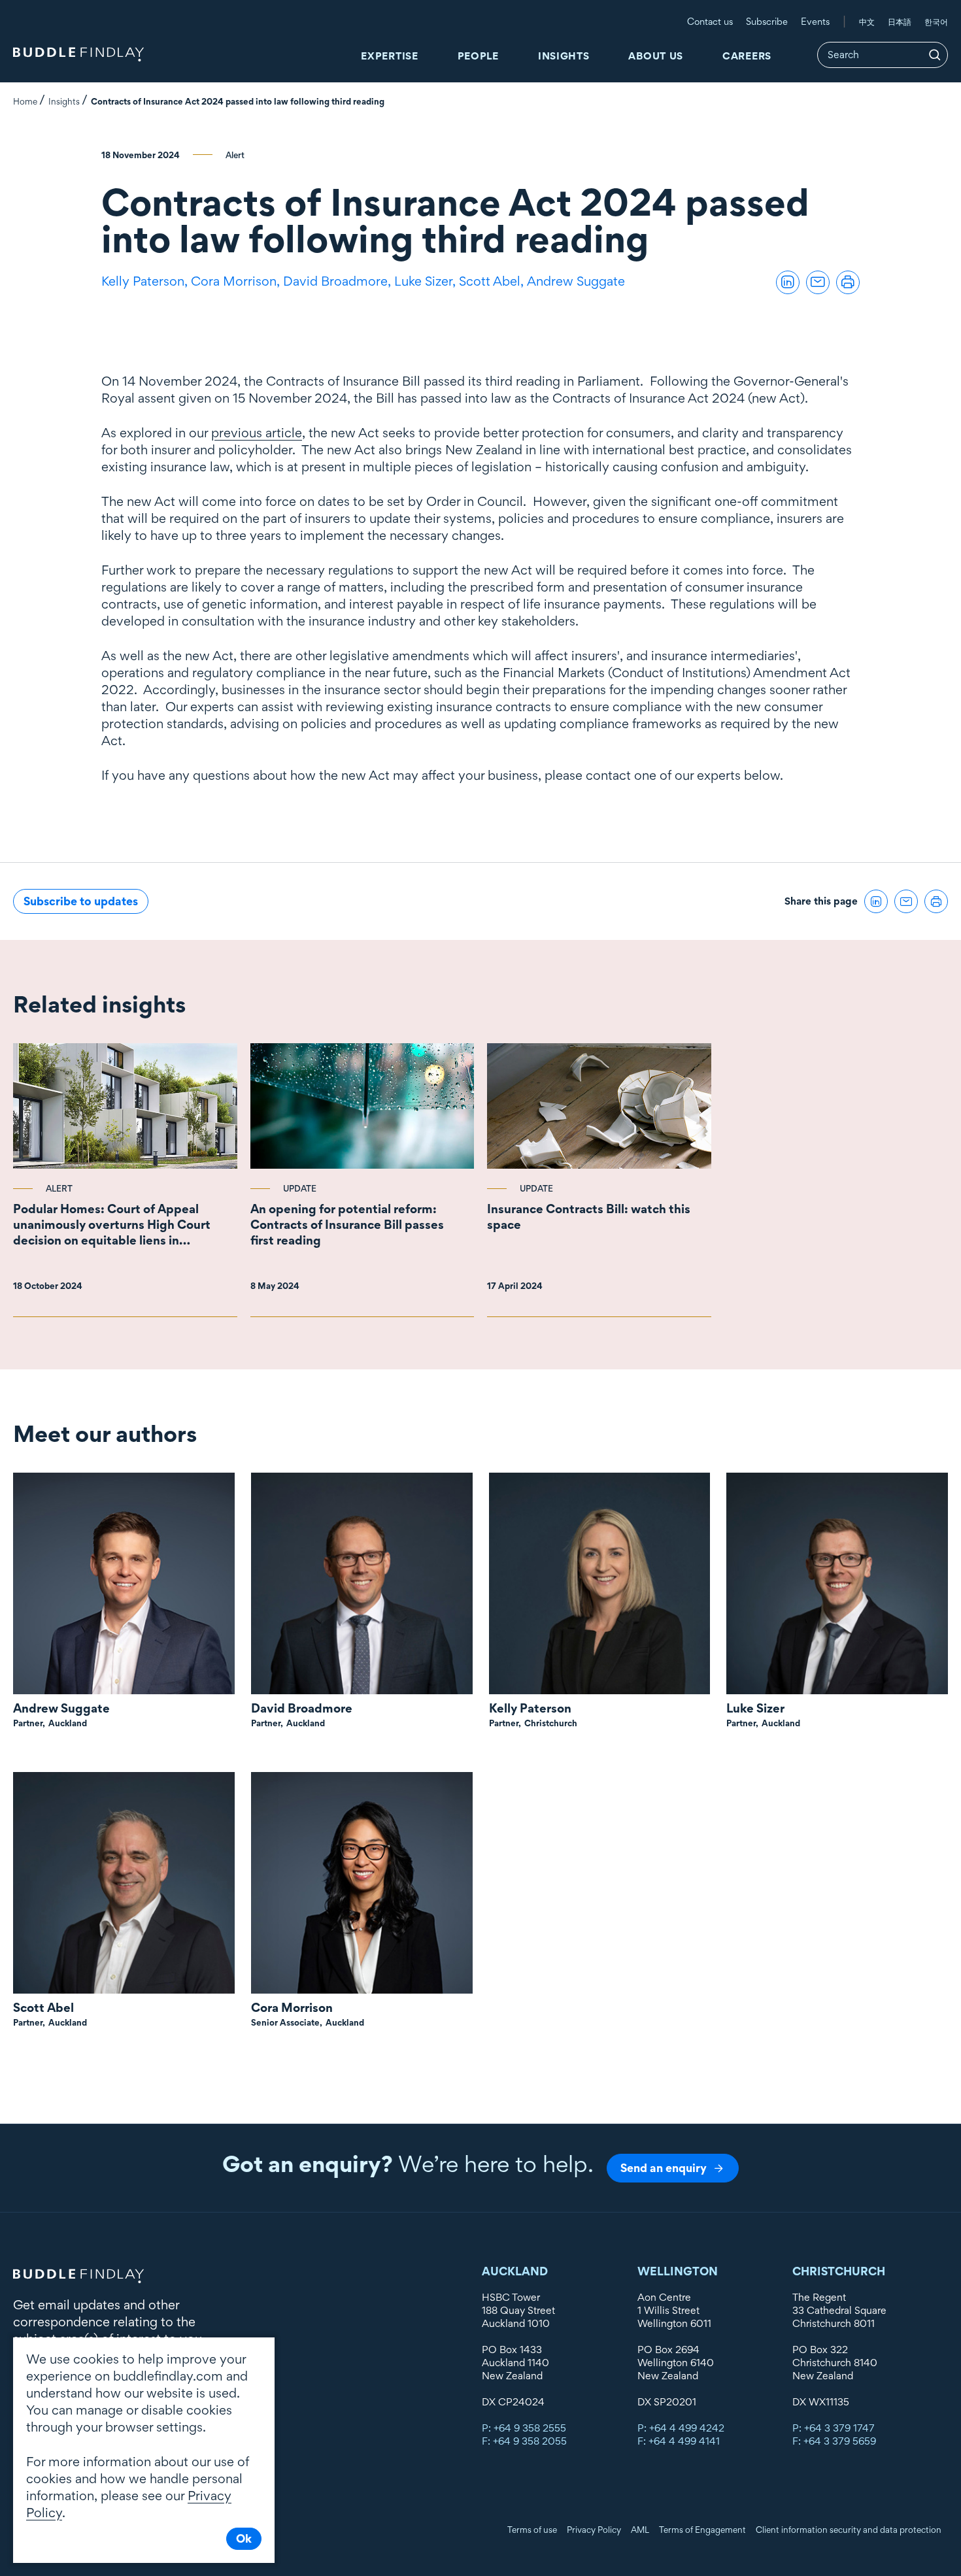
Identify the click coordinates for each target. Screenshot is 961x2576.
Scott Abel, (493, 281)
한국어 (936, 22)
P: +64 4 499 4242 (681, 2428)
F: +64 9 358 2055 (524, 2441)
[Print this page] (848, 282)
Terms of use (532, 2530)
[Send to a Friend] (818, 282)
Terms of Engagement (702, 2530)
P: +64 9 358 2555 (524, 2428)
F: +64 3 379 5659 (834, 2441)
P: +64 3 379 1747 (834, 2428)
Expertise (389, 56)
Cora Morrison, (237, 281)
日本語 (900, 22)
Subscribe (767, 21)
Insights (564, 56)
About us (656, 56)
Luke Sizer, (427, 281)
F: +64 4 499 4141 (679, 2441)
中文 (867, 22)
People (478, 56)
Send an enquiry (664, 2168)
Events (815, 21)
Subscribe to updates (81, 901)
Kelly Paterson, (146, 281)
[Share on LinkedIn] (788, 282)
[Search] (935, 55)
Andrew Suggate (576, 281)
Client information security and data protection (849, 2530)
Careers (747, 56)
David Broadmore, (339, 281)
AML (640, 2530)
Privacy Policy (594, 2530)
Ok (244, 2538)
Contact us (710, 21)
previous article (257, 433)
